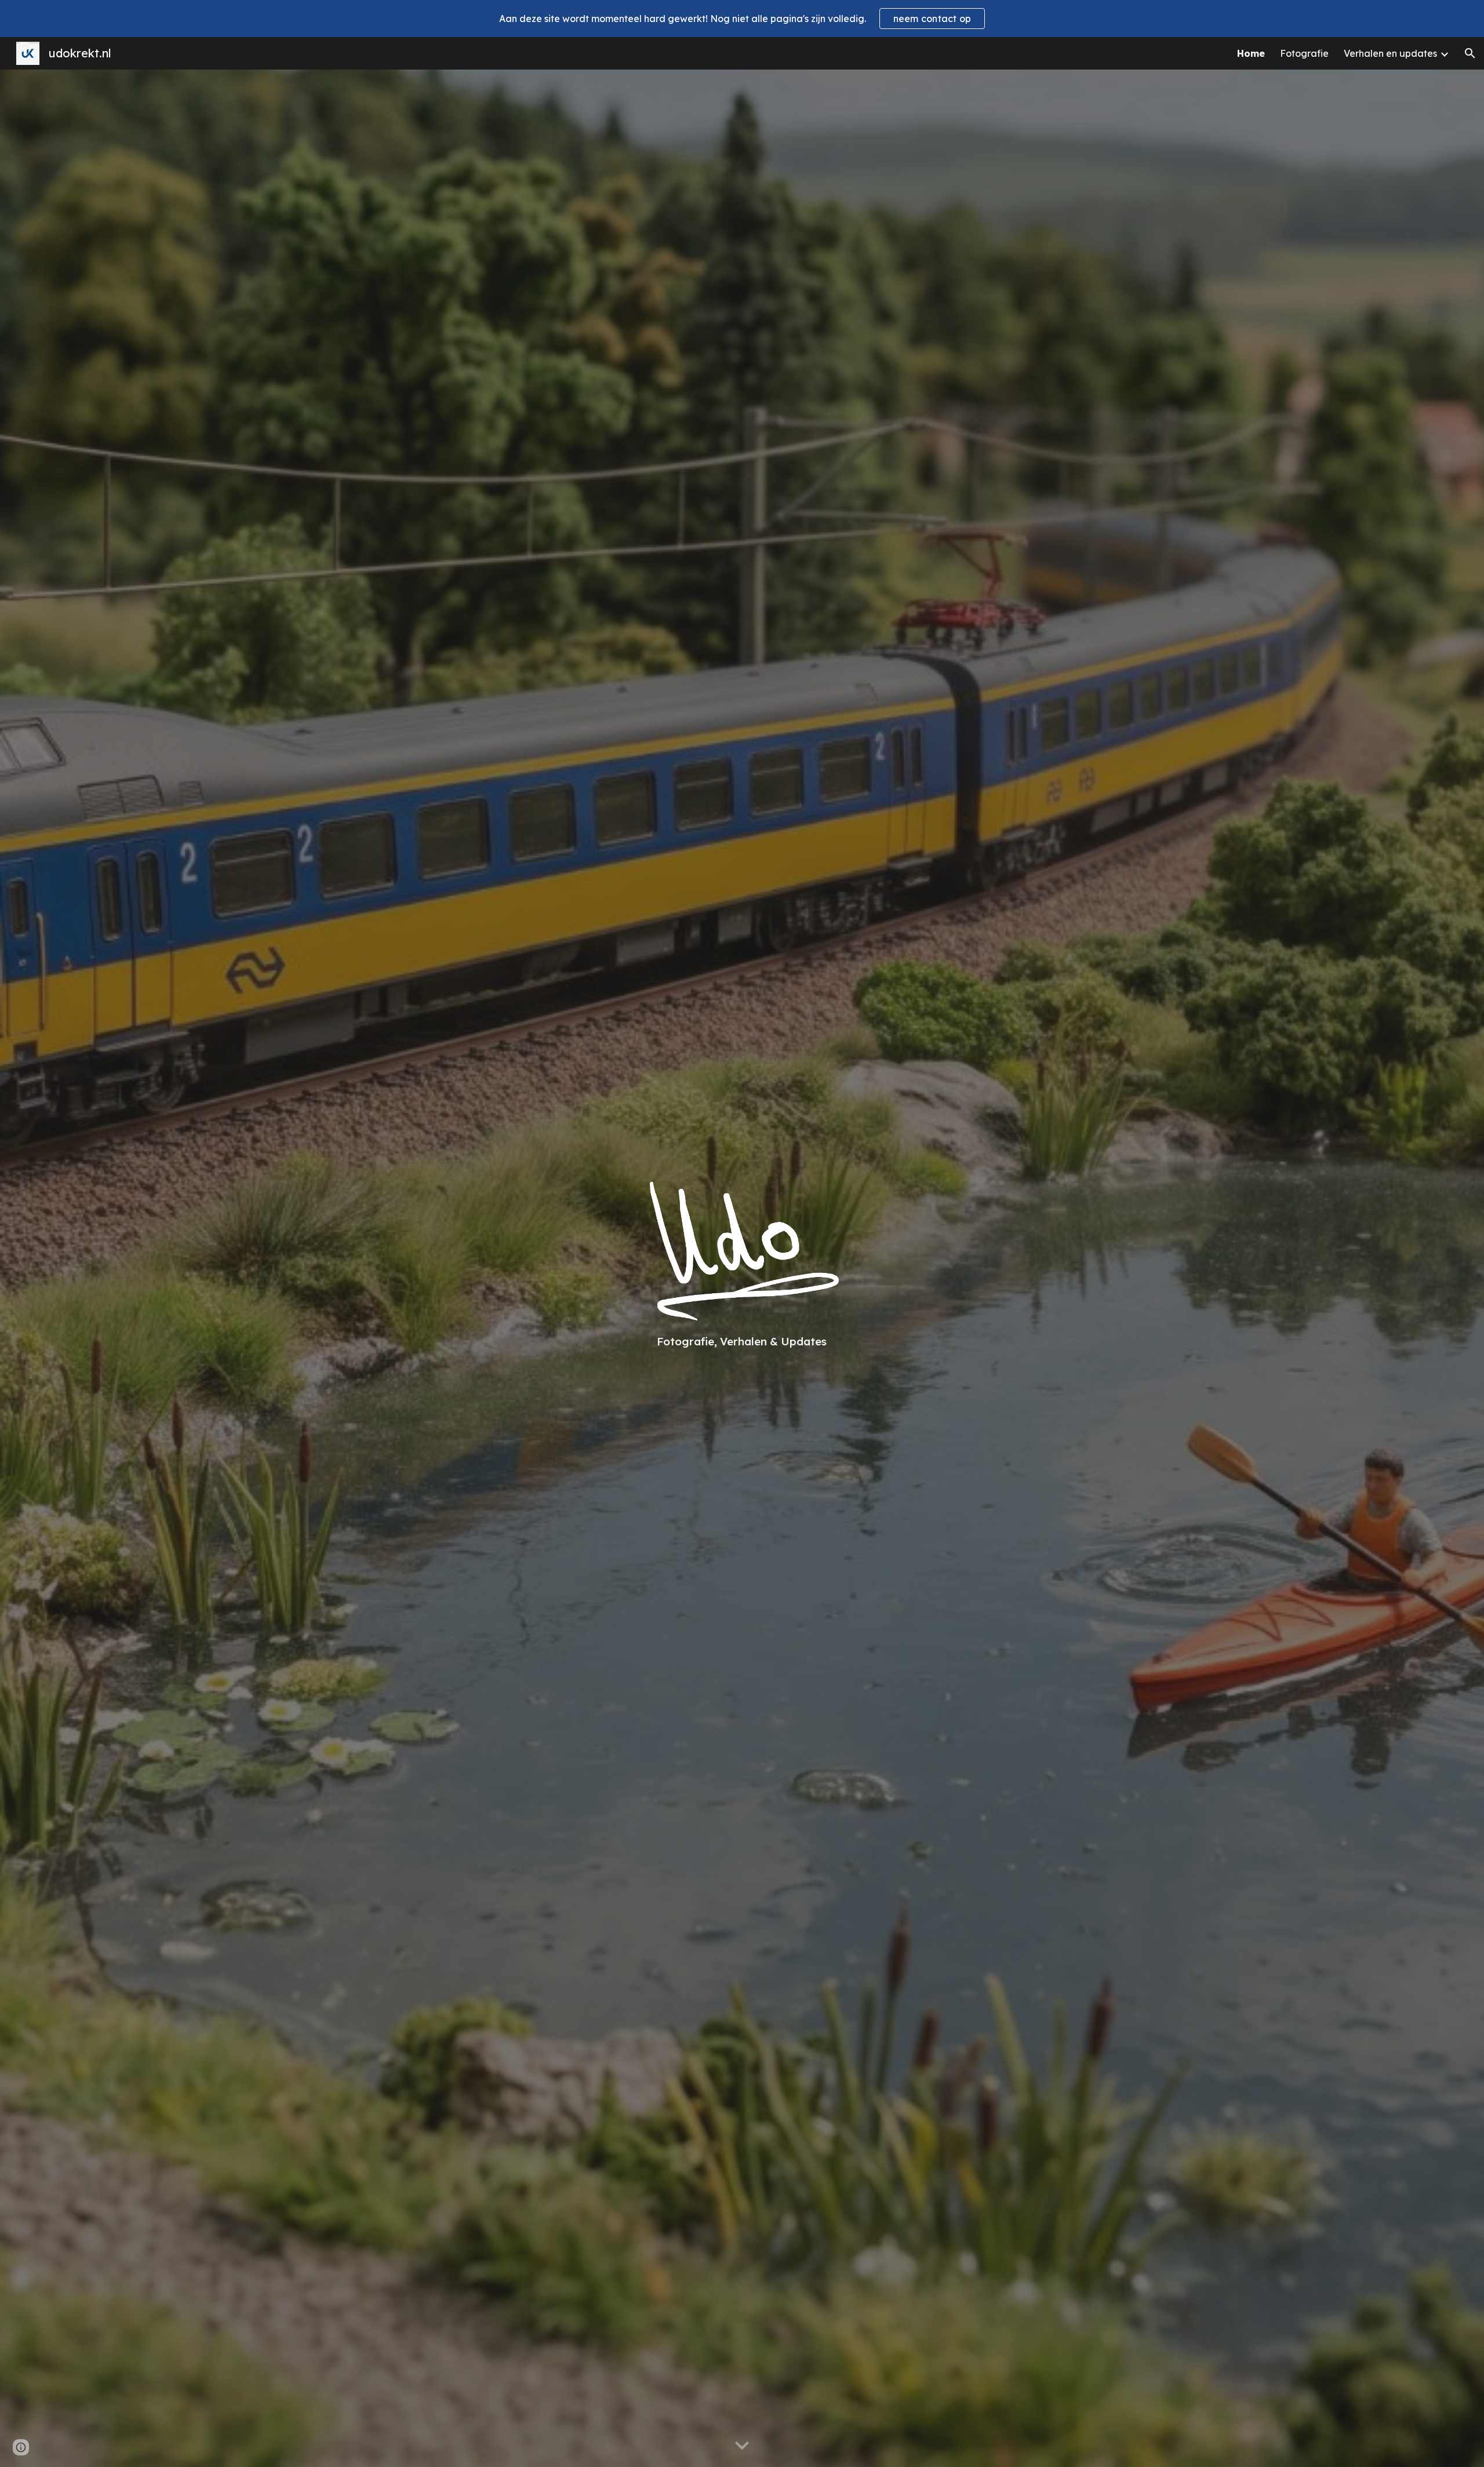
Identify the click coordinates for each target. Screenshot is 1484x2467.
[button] (1470, 53)
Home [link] (1251, 53)
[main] (742, 1341)
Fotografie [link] (1304, 53)
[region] (742, 19)
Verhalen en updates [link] (1390, 53)
